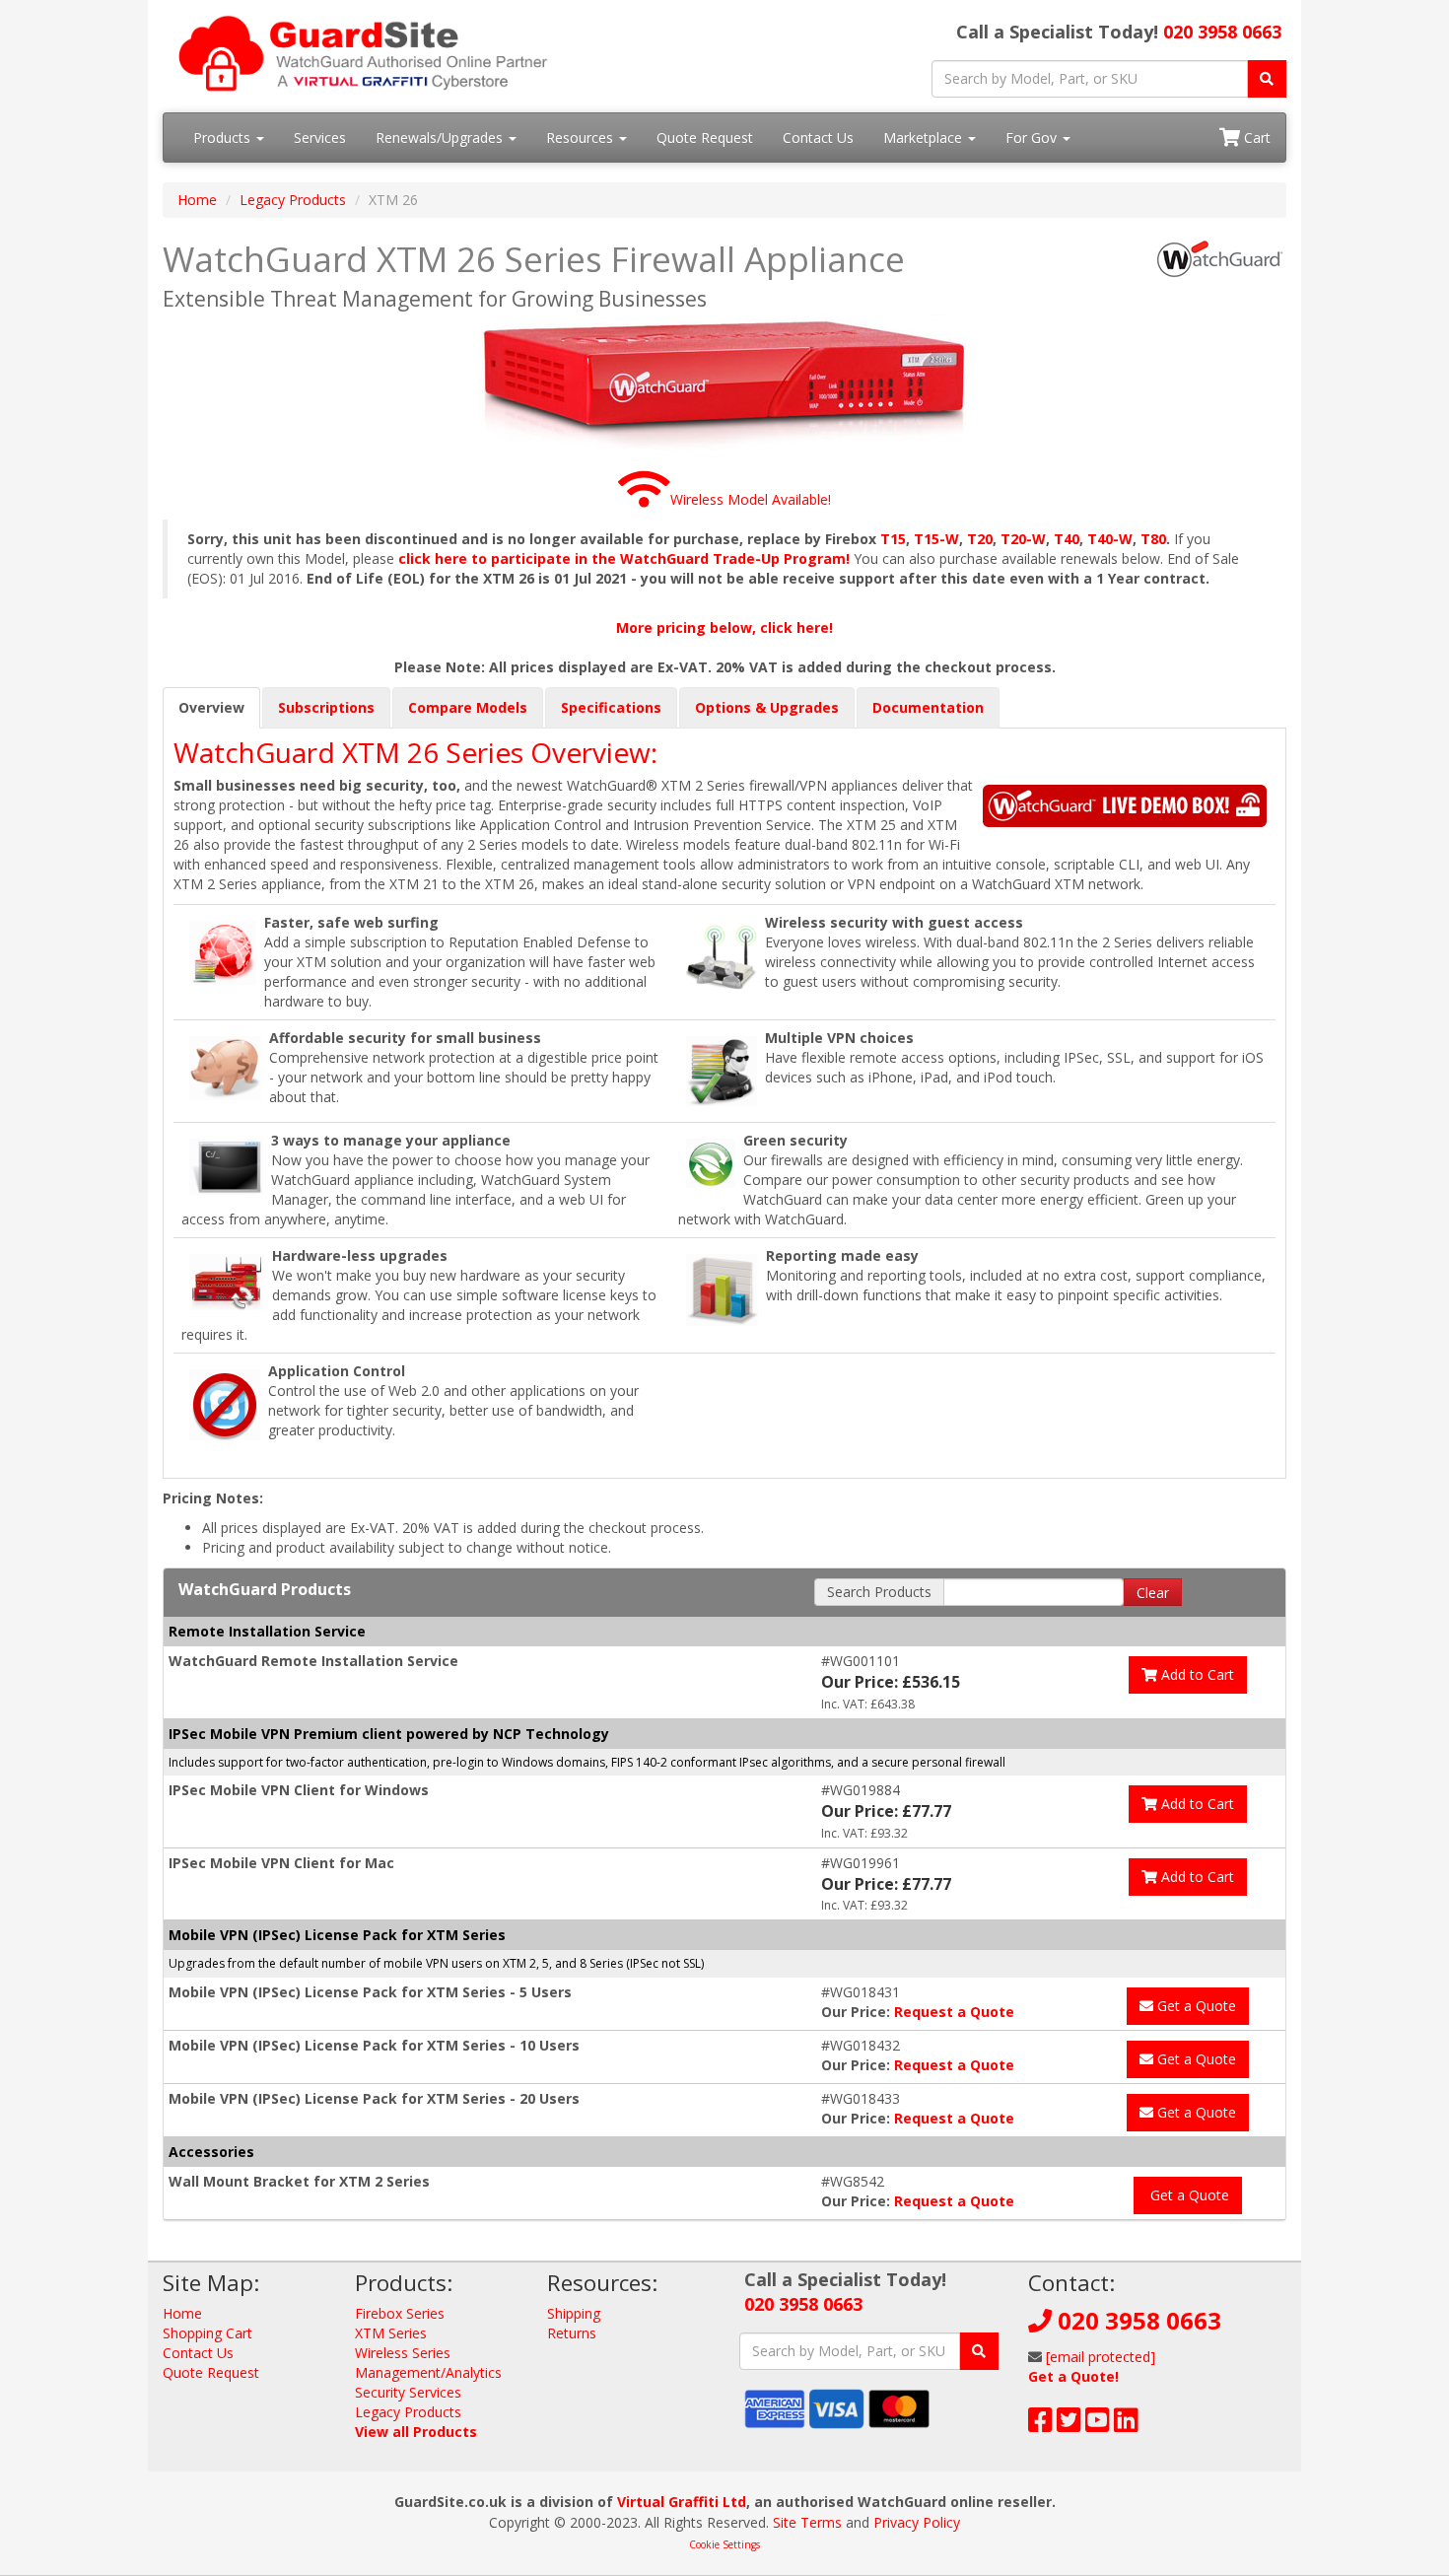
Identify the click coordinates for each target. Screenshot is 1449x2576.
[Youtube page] (1098, 2425)
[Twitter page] (1069, 2425)
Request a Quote (954, 2012)
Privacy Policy (917, 2522)
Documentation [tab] (928, 707)
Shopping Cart (207, 2333)
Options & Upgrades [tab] (767, 707)
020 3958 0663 (1222, 32)
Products (224, 138)
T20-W (1023, 539)
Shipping (574, 2313)
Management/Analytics (428, 2372)
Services (320, 138)
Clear (1153, 1593)
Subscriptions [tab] (326, 707)
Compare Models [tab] (468, 707)
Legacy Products (293, 200)
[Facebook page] (1040, 2425)
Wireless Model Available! (751, 499)
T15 (893, 539)
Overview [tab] (211, 707)
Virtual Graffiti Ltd (682, 2502)
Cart (1255, 138)
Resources (582, 138)
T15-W (936, 539)
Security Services (408, 2392)
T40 (1067, 539)
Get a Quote (1195, 2006)
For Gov (1033, 138)
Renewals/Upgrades (441, 138)
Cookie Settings (724, 2544)
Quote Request (705, 138)
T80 (1153, 539)
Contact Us (818, 138)
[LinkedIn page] (1126, 2425)
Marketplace (925, 138)
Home (197, 200)
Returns (572, 2333)
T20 (980, 539)
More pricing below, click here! (724, 627)
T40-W (1110, 539)
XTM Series (391, 2333)
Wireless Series (403, 2353)
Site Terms (807, 2522)
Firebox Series (400, 2313)
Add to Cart (1196, 1674)
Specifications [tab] (611, 707)
